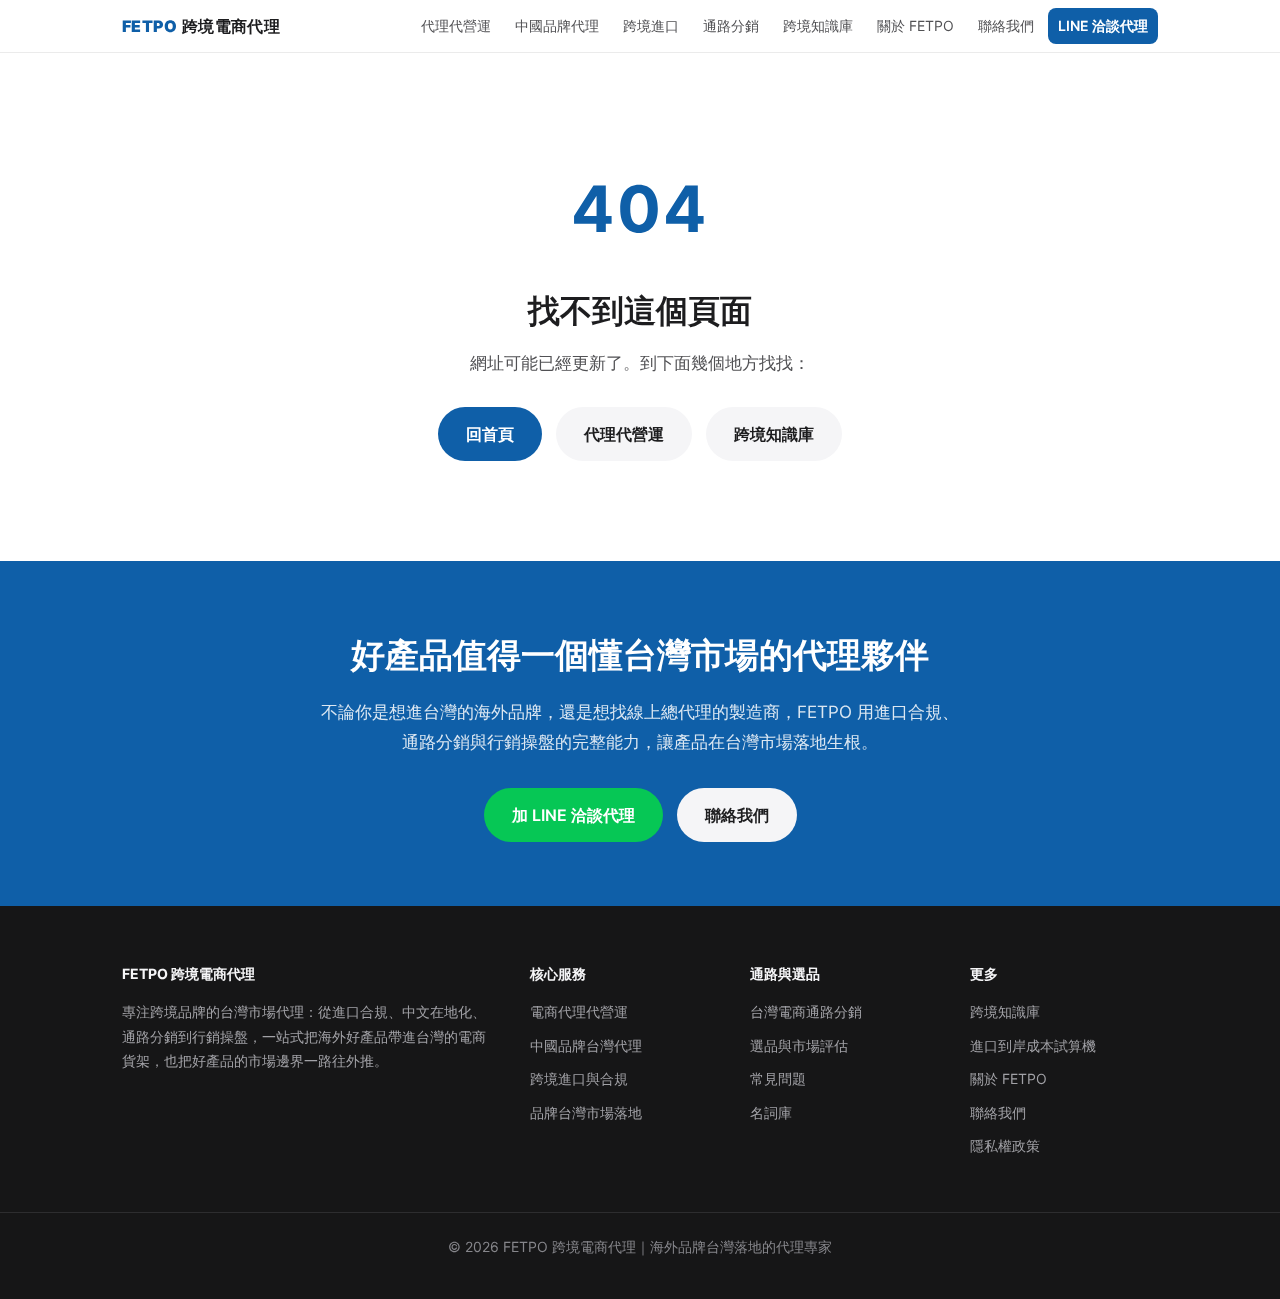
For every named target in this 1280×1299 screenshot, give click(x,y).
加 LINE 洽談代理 (573, 815)
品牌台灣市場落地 (586, 1112)
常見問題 (778, 1078)
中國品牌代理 (557, 25)
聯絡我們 (1006, 25)
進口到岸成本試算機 (1033, 1045)
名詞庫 (771, 1112)
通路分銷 (731, 25)
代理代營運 (456, 25)
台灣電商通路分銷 (806, 1011)
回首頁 (490, 434)
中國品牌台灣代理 (586, 1045)
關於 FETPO (915, 25)
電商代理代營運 (579, 1011)
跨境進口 (651, 25)
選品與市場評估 (799, 1045)
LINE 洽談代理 (1103, 25)
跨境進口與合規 (579, 1078)
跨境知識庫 (818, 25)
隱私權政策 (1005, 1145)
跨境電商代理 (201, 26)
